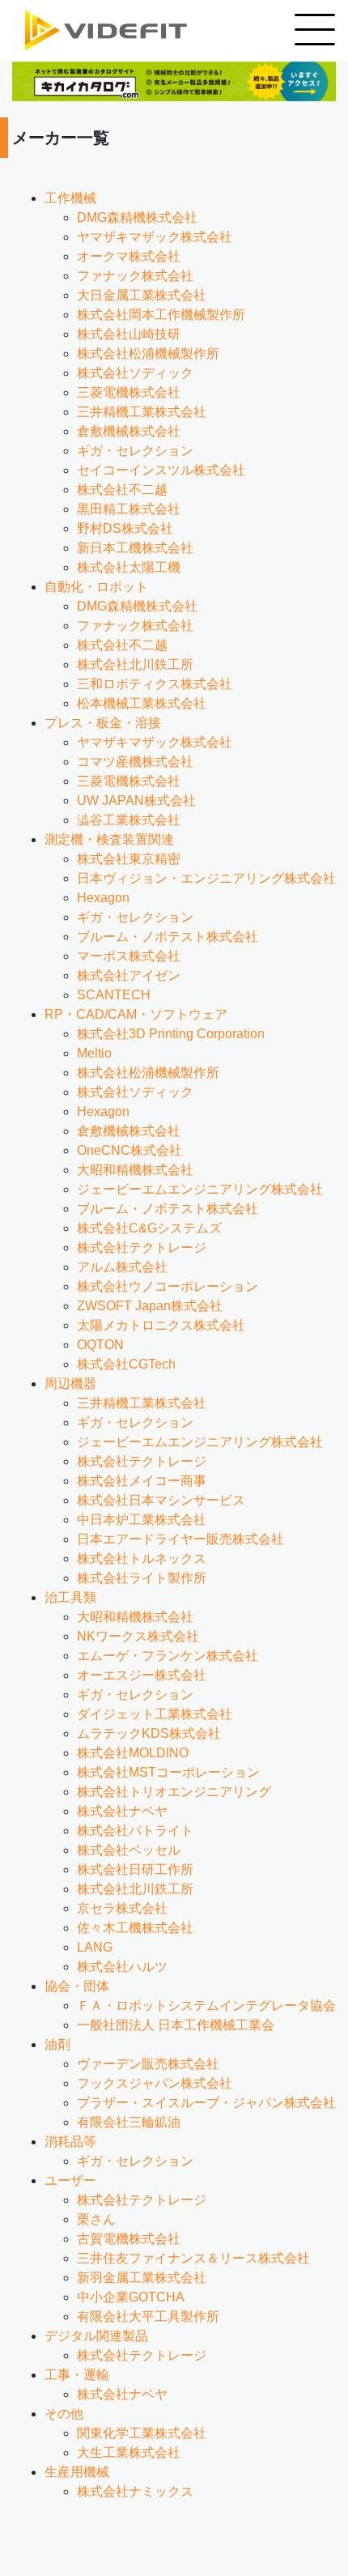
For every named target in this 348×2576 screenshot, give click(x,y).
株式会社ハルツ (122, 1967)
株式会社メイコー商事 (142, 1481)
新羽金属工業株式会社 (142, 2278)
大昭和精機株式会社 (135, 1170)
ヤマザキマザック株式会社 (155, 237)
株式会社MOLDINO (133, 1753)
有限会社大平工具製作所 (148, 2316)
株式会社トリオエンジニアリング (174, 1792)
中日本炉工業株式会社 (142, 1520)
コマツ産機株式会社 (135, 762)
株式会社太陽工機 (129, 567)
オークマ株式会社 (129, 256)
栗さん (96, 2219)
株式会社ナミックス (135, 2491)
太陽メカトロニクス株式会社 (161, 1325)
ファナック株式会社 (135, 276)
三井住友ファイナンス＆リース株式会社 (193, 2258)
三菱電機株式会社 (129, 392)
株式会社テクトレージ (142, 1248)
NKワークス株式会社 (138, 1636)
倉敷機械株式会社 (129, 431)
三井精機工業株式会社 (142, 412)
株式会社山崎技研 (129, 334)
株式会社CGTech (126, 1364)
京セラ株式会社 (122, 1908)
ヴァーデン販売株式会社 (148, 2064)
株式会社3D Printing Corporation (171, 1034)
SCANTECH (114, 995)
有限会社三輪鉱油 (129, 2122)
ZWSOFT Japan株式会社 (150, 1306)
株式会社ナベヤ (122, 1811)
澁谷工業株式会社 (129, 820)
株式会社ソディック (135, 373)
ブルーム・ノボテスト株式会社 (168, 937)
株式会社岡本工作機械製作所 (161, 315)
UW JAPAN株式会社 (136, 800)
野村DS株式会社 (125, 528)
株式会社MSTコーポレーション (168, 1772)
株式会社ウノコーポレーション (168, 1286)
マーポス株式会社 (129, 956)
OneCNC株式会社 (129, 1150)
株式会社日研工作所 (135, 1869)
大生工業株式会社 (129, 2453)
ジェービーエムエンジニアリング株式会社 (200, 1189)
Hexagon (103, 898)
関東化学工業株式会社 (142, 2433)
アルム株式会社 (122, 1267)
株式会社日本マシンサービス (161, 1500)
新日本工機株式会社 (135, 548)
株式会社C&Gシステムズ (149, 1228)
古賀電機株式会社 (129, 2239)
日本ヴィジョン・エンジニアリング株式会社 (206, 878)
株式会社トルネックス (142, 1558)
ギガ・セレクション (135, 451)
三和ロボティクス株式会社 (155, 684)
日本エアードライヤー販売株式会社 (180, 1539)
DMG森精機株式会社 (137, 217)
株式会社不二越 (122, 490)
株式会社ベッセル (129, 1850)
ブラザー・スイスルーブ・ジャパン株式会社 (206, 2103)
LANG (95, 1947)
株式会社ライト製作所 (142, 1578)
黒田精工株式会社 (129, 509)
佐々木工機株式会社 (135, 1928)
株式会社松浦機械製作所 (148, 353)
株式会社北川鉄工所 (135, 664)
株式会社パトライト (135, 1831)
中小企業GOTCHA (131, 2297)
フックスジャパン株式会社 (155, 2083)
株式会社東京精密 (129, 859)
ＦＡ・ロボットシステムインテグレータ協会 (206, 2005)
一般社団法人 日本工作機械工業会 (176, 2025)
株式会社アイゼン (129, 975)
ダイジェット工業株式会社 (155, 1714)
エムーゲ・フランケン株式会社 (168, 1656)
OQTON (100, 1345)
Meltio (94, 1053)
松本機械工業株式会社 (142, 703)
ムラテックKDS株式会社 (149, 1733)
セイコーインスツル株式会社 (161, 470)
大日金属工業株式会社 (142, 295)
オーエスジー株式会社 (142, 1675)
